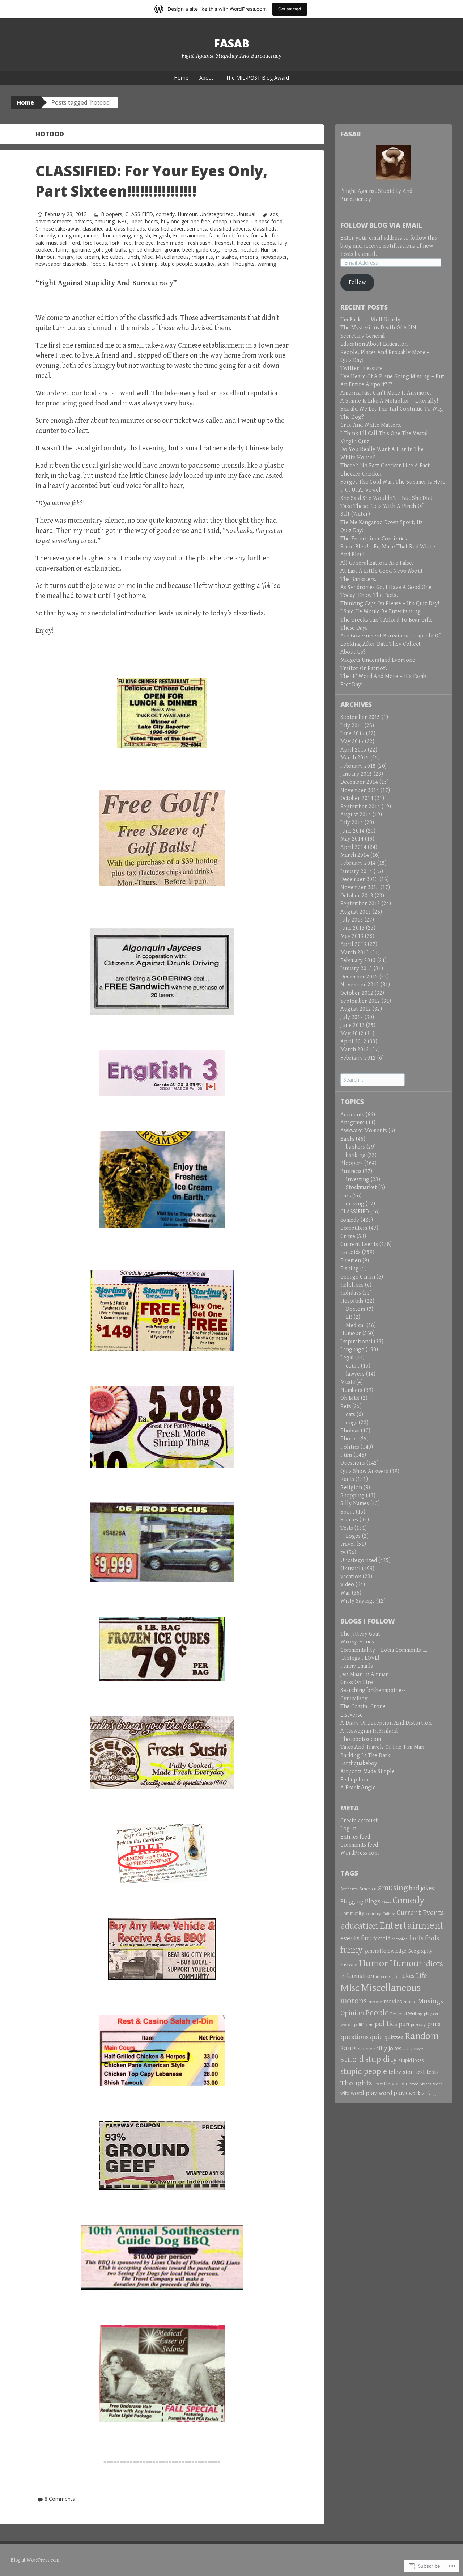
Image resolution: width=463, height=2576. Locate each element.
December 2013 (359, 879)
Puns (346, 1455)
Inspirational (356, 1342)
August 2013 (356, 912)
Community (352, 1914)
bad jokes (422, 1888)
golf (97, 250)
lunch (133, 257)
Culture (389, 1914)
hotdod (249, 250)
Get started (290, 9)
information (357, 1976)
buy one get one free (186, 221)
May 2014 (352, 839)
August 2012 (356, 1009)
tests (433, 2072)
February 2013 (358, 961)
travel (348, 1544)
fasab (232, 43)
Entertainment (190, 235)
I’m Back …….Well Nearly (370, 320)
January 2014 (356, 872)
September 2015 (360, 717)
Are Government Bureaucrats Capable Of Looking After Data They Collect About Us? (390, 644)
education (359, 1926)
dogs (352, 1423)
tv (343, 1552)
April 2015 (353, 750)
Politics (350, 1447)
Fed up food (355, 1780)
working (429, 2094)
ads (274, 214)
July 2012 (352, 1017)
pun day (418, 2025)
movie (375, 2002)
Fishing (350, 1269)
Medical (355, 1325)
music (410, 2002)
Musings (430, 2001)
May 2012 (352, 1034)
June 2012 (352, 1025)
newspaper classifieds (61, 264)
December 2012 (359, 977)
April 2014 (353, 847)
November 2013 (360, 887)
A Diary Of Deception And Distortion (386, 1723)
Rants (347, 1479)
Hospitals (352, 1301)
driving (355, 1204)
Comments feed (359, 1845)
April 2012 (353, 1042)
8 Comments (60, 2499)
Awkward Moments (364, 1131)
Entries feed (355, 1837)
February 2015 (358, 766)
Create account (359, 1821)
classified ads (129, 229)
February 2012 (358, 1058)
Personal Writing (406, 2014)
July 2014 (352, 823)
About (206, 78)
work (415, 2093)
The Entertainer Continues (374, 539)
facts (416, 1938)
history (349, 1965)
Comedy (45, 235)
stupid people (176, 264)
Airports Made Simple (368, 1771)
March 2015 (355, 758)
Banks (347, 1139)
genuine (81, 250)
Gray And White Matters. (371, 425)
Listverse (352, 1715)
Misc (147, 257)
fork (115, 243)
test (420, 2072)
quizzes (394, 2037)
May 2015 (352, 742)
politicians (364, 2025)
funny (62, 250)
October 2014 (357, 798)
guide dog (207, 250)
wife (345, 2093)
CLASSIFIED (139, 214)
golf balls (115, 250)
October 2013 (357, 896)
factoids (400, 1939)
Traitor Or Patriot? (364, 668)
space (408, 2049)
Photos (349, 1439)
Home (181, 78)
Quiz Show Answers (364, 1471)
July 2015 (352, 726)
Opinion (352, 2013)
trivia (392, 2084)
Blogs (373, 1901)
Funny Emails (357, 1666)
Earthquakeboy (359, 1763)
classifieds (265, 229)
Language (352, 1350)
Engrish (162, 235)
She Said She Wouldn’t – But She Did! (386, 498)
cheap (220, 221)
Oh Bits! (350, 1398)
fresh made (170, 243)
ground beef (179, 250)
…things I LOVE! (360, 1658)
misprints (202, 257)
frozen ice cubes (256, 243)
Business (351, 1171)
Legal (347, 1358)
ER (349, 1317)
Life (421, 1976)
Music (348, 1382)
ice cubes (113, 257)
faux (214, 235)
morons (249, 257)
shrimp (150, 264)
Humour (187, 214)
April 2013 (353, 944)
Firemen (351, 1261)
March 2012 (355, 1050)
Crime (348, 1236)
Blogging (352, 1902)
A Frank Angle (358, 1788)
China (386, 1902)
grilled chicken (145, 250)
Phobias (350, 1431)
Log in (348, 1829)
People (97, 264)
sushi (223, 264)
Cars (346, 1196)
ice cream (88, 257)
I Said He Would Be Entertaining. (381, 612)
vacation (351, 1577)
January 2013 (356, 969)
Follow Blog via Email (381, 225)
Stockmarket (361, 1188)
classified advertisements (177, 229)
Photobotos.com (361, 1739)
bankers (355, 1147)
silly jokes (389, 2049)
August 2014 (356, 815)
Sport (347, 1512)
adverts (83, 221)
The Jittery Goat (360, 1634)
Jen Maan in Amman (365, 1674)
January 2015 (356, 774)
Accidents (352, 1115)
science (366, 2049)
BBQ (123, 221)
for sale (260, 235)
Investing (358, 1180)
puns (434, 2024)
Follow (357, 283)
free (127, 243)
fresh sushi (199, 243)
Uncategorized (217, 214)
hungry (65, 257)
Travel (379, 2084)
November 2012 (360, 985)
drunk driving (116, 235)
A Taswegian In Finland (369, 1731)
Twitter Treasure (362, 368)
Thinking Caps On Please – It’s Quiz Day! (390, 604)
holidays (351, 1293)
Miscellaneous (172, 257)
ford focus (95, 243)
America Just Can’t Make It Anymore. (386, 393)
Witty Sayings (358, 1601)
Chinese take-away (58, 229)
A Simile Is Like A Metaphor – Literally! (389, 401)
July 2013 (352, 920)
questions (354, 2037)
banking (356, 1155)
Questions (353, 1463)
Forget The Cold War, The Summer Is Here (393, 482)
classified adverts (230, 229)
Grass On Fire (357, 1682)
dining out (69, 235)
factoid (382, 1939)
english (142, 235)
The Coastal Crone (363, 1707)
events (350, 1938)
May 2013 (352, 936)
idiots (434, 1964)
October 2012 (357, 993)
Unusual (246, 214)
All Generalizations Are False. (377, 563)
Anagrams (352, 1123)
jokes (408, 1976)
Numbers (351, 1390)
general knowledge (385, 1951)
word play (364, 2093)
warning (267, 264)
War (345, 1593)
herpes (230, 250)
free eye (144, 243)
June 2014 (352, 831)
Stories (349, 1520)
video (347, 1585)
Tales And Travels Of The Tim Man (382, 1747)
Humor (269, 250)
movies (393, 2002)
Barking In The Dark (365, 1756)
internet (383, 1977)
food (228, 235)
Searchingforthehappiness (373, 1690)
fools (242, 235)
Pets (346, 1407)
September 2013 (360, 904)
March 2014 (355, 855)
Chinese (239, 221)
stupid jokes (411, 2061)
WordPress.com (360, 1853)
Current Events (359, 1244)
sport (418, 2049)
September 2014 (360, 807)
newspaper (274, 257)
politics (386, 2024)
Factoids (351, 1252)
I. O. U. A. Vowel (360, 490)
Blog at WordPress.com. (36, 2560)
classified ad (97, 229)
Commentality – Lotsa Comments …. (384, 1650)
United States (419, 2084)
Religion (351, 1488)
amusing (105, 221)
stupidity (205, 264)
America (368, 1889)
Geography (420, 1951)
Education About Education (374, 344)
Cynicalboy (354, 1699)
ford (75, 243)
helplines (352, 1285)
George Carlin (358, 1277)
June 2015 (352, 734)
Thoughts (243, 264)
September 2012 (360, 1001)
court (353, 1366)
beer (137, 221)
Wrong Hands (357, 1642)
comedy (165, 214)
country (373, 1914)
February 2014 (358, 863)
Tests (347, 1528)
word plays (393, 2093)
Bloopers (112, 214)
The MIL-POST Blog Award (257, 78)
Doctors (356, 1309)
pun (404, 2024)
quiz (376, 2037)
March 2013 (355, 953)
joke (396, 1977)
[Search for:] (373, 1080)
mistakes (226, 257)
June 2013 (352, 928)
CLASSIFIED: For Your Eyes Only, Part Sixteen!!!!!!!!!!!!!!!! (151, 181)
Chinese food (267, 221)
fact (366, 1938)
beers (152, 221)
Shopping (352, 1496)
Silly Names (355, 1504)
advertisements (54, 221)
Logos (353, 1536)
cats (351, 1415)
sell (135, 264)
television (401, 2072)
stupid (352, 2059)
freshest (224, 243)
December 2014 (359, 782)
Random (118, 264)
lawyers (355, 1374)
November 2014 (360, 790)
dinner (91, 235)
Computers (354, 1228)
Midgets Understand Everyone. (379, 660)
